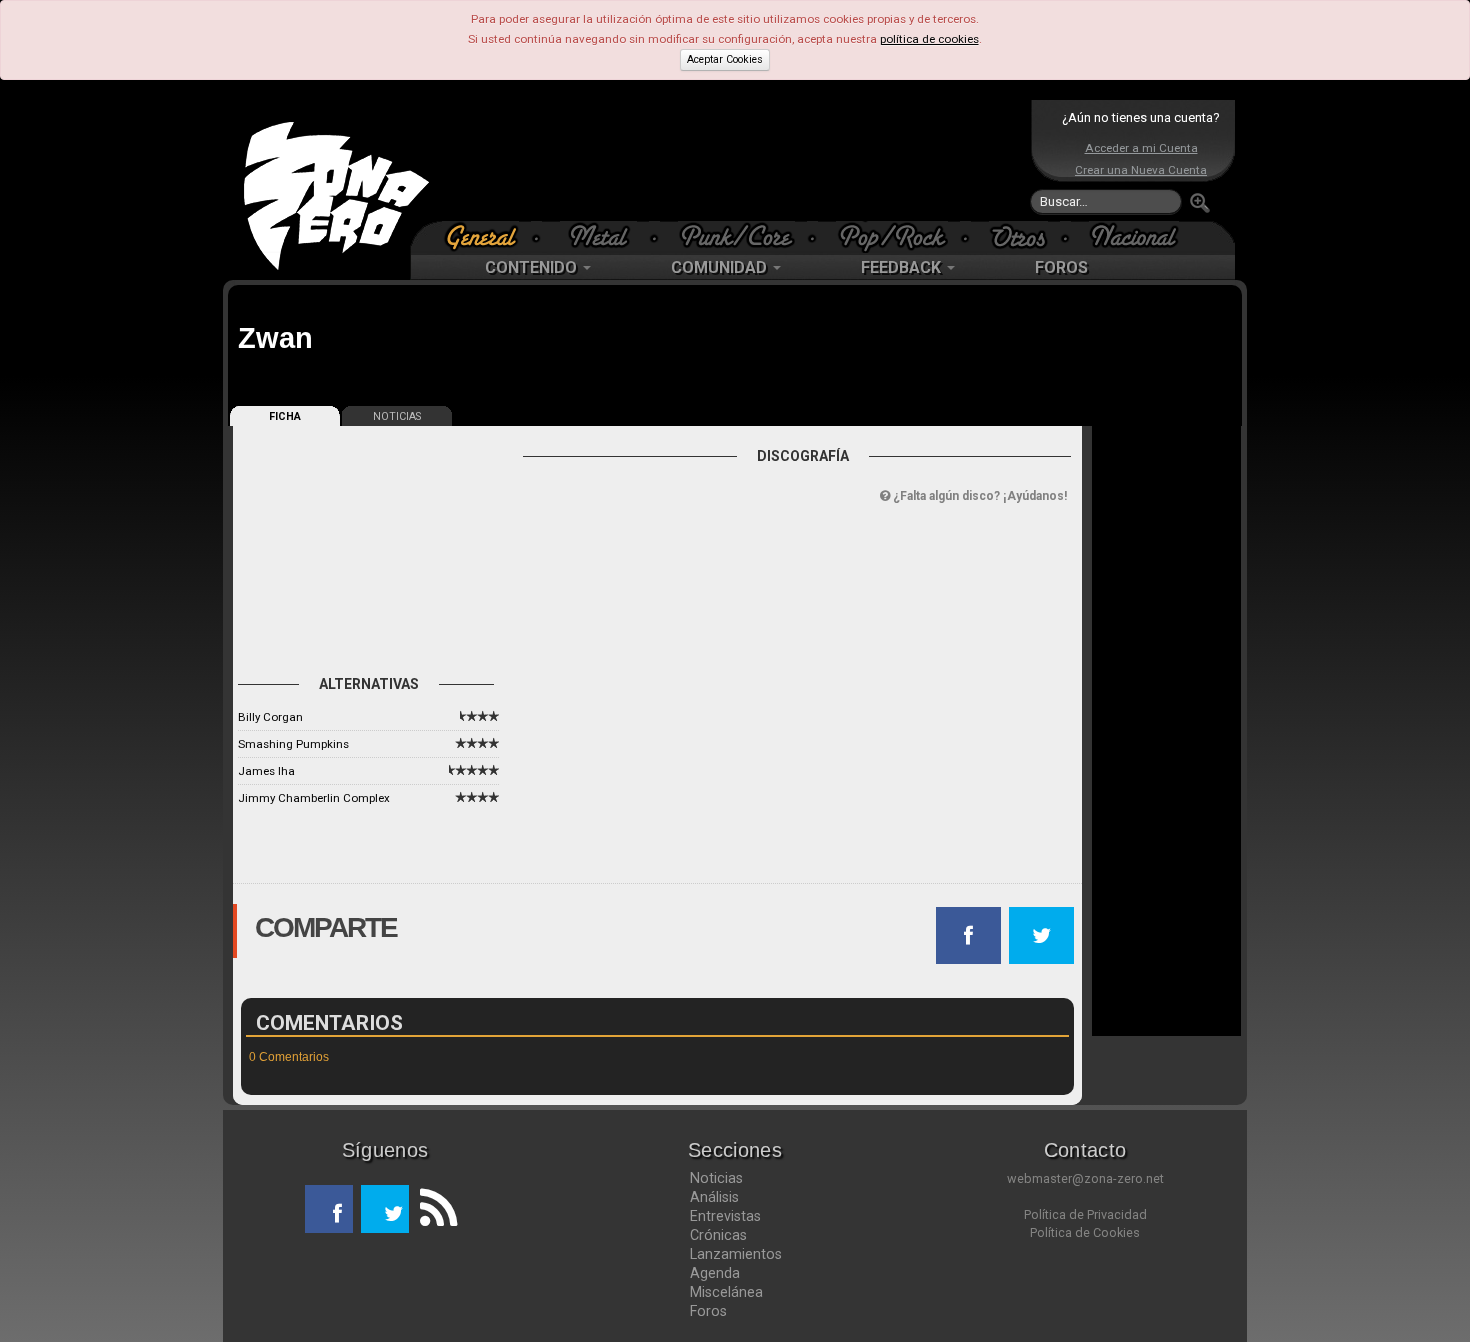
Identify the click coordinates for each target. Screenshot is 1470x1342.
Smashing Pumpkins (293, 744)
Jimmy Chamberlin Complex (314, 798)
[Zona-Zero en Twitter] (385, 1209)
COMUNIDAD (721, 267)
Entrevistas (725, 1216)
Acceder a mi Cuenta (1141, 148)
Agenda (715, 1273)
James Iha (266, 771)
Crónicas (718, 1235)
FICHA (285, 416)
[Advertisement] (730, 160)
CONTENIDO (533, 267)
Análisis (714, 1197)
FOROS (1061, 267)
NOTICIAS (397, 416)
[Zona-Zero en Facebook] (329, 1209)
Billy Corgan (270, 717)
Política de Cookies (1085, 1232)
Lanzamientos (736, 1254)
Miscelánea (726, 1292)
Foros (708, 1311)
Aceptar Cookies (725, 59)
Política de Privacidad (1085, 1214)
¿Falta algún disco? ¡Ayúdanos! (978, 496)
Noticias (716, 1178)
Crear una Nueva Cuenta (1141, 170)
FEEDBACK (903, 267)
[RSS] (433, 1209)
